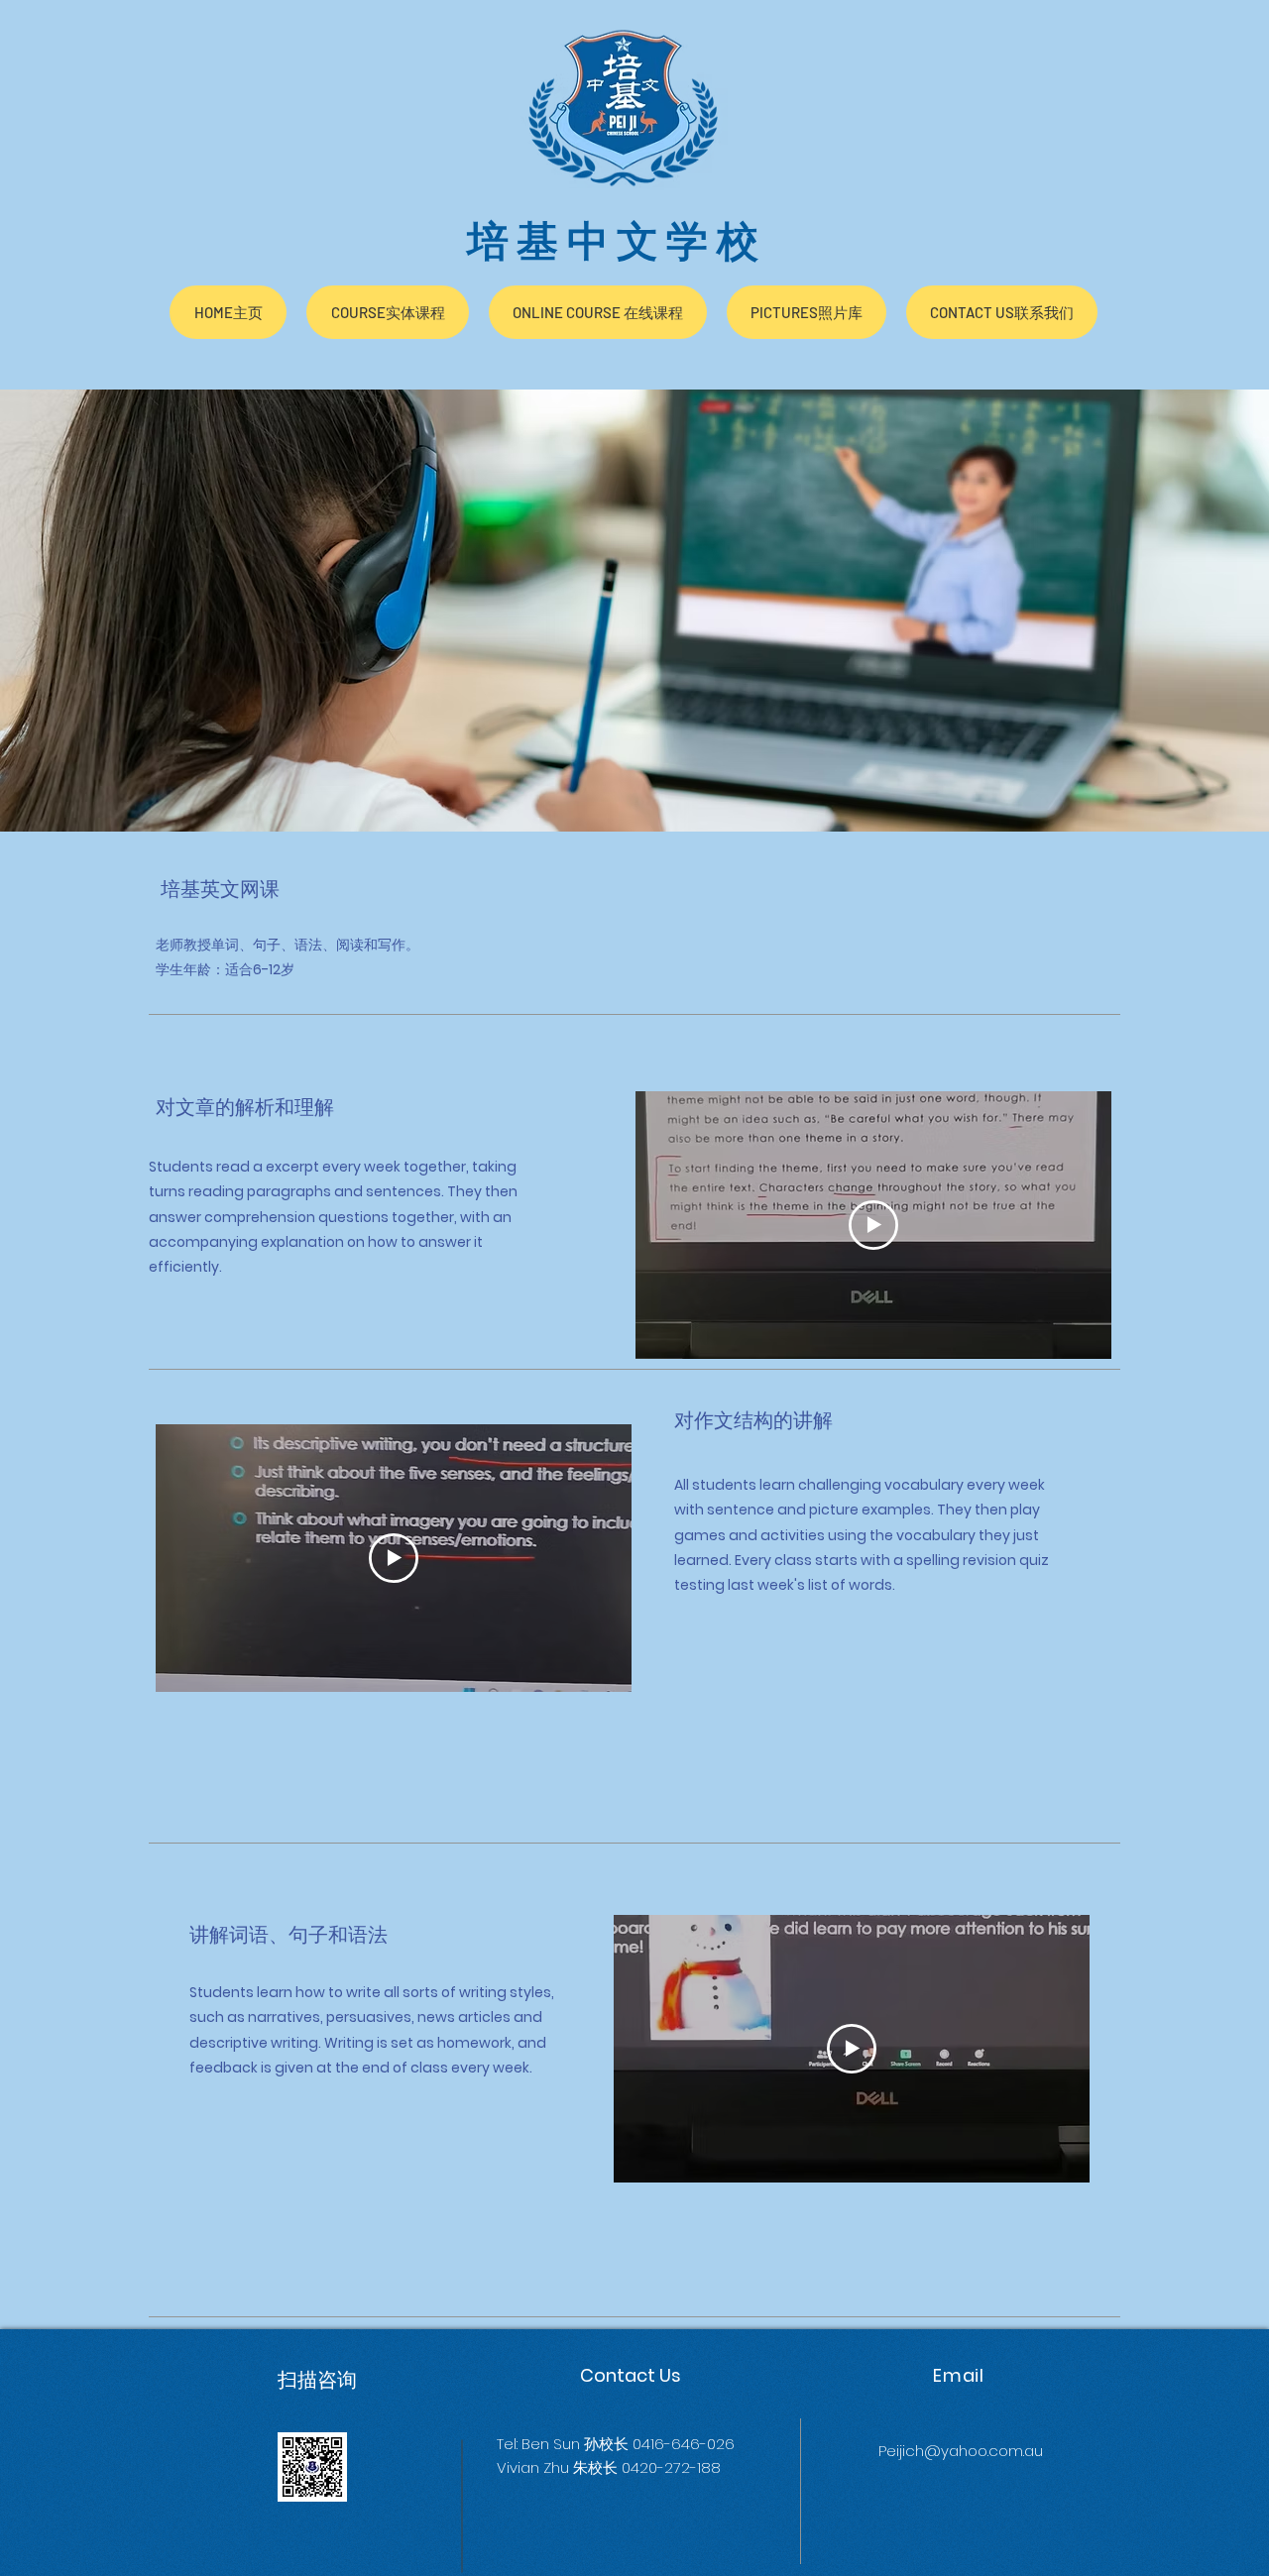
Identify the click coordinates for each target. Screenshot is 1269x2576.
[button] (388, 312)
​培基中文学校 (617, 241)
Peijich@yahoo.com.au (961, 2451)
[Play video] (873, 1225)
